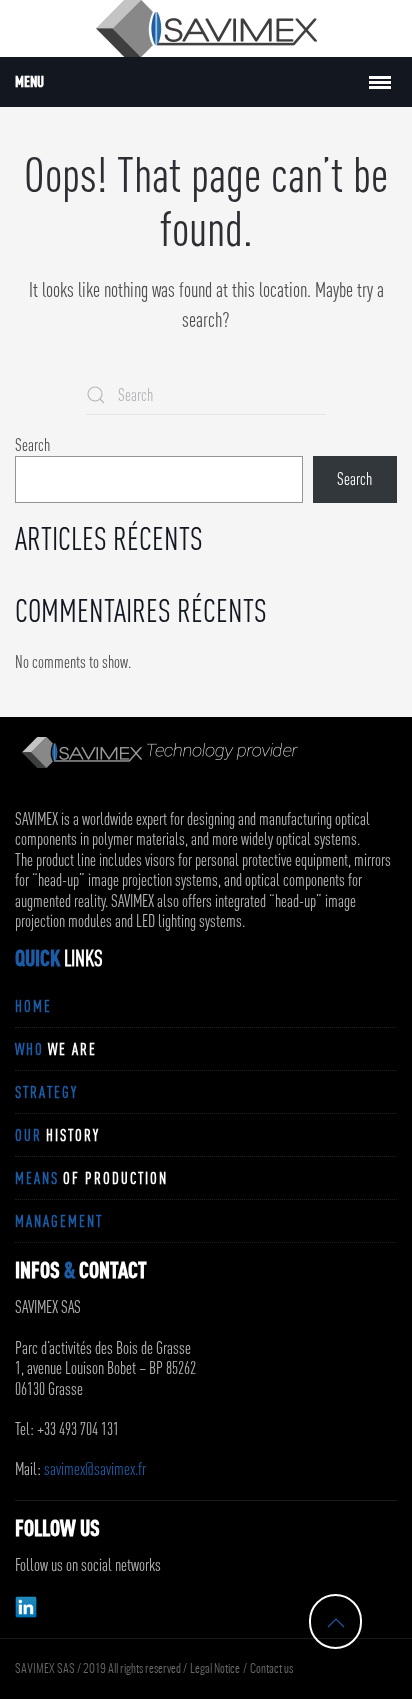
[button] (336, 1623)
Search (32, 445)
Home (33, 1006)
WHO (56, 1049)
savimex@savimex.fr (95, 1469)
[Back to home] (206, 28)
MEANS (91, 1178)
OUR (57, 1135)
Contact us (271, 1669)
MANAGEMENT (59, 1221)
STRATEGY (46, 1092)
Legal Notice (215, 1669)
